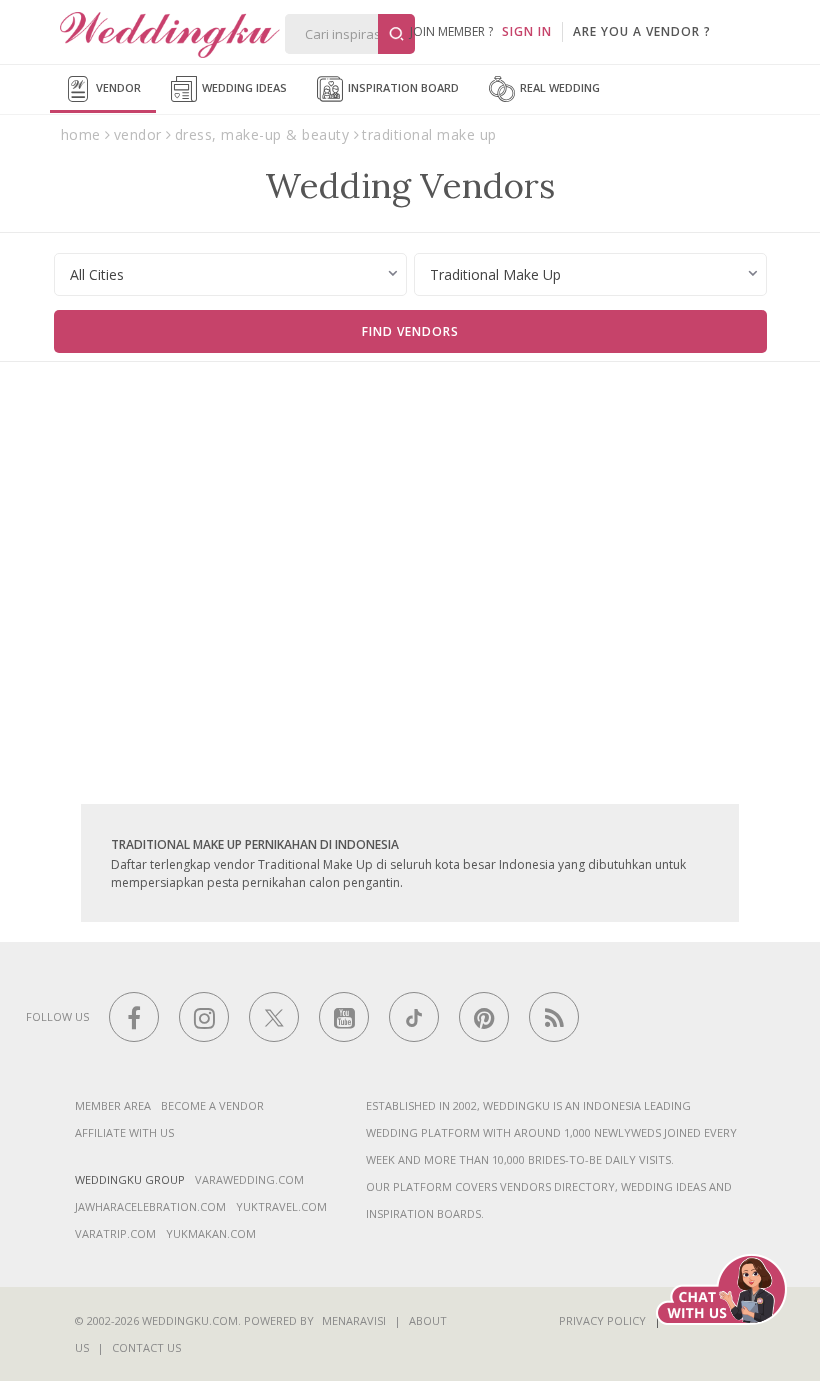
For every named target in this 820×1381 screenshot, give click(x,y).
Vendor (117, 87)
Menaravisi (354, 1320)
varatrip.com (115, 1233)
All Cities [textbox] (97, 274)
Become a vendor (212, 1105)
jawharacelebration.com (150, 1206)
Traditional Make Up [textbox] (495, 274)
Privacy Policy (602, 1320)
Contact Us (146, 1347)
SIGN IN (527, 31)
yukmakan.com (211, 1233)
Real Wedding (558, 87)
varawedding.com (249, 1179)
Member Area (113, 1105)
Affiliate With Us (124, 1132)
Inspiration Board (402, 87)
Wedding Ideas (243, 87)
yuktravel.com (281, 1206)
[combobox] (230, 274)
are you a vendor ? (642, 31)
